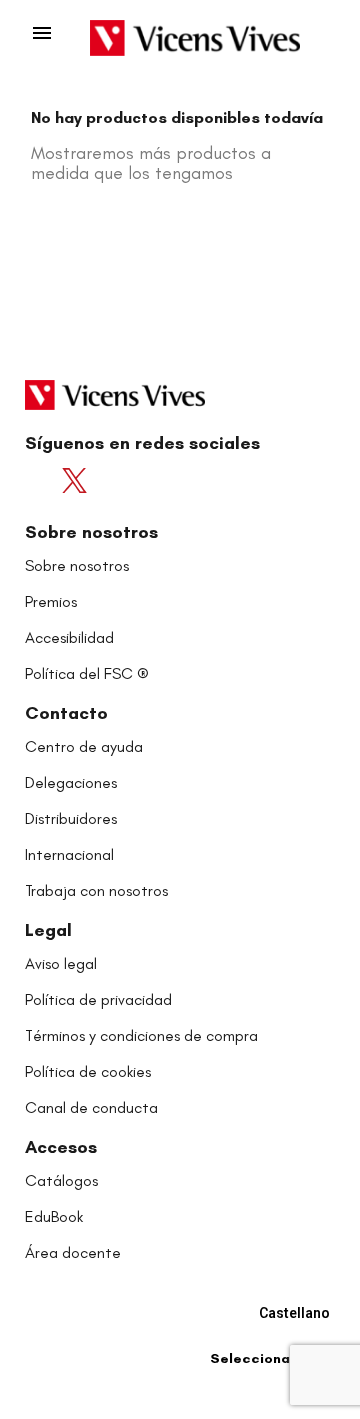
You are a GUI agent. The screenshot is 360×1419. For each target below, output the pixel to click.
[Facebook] (43, 480)
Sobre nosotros (91, 532)
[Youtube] (117, 480)
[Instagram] (154, 480)
